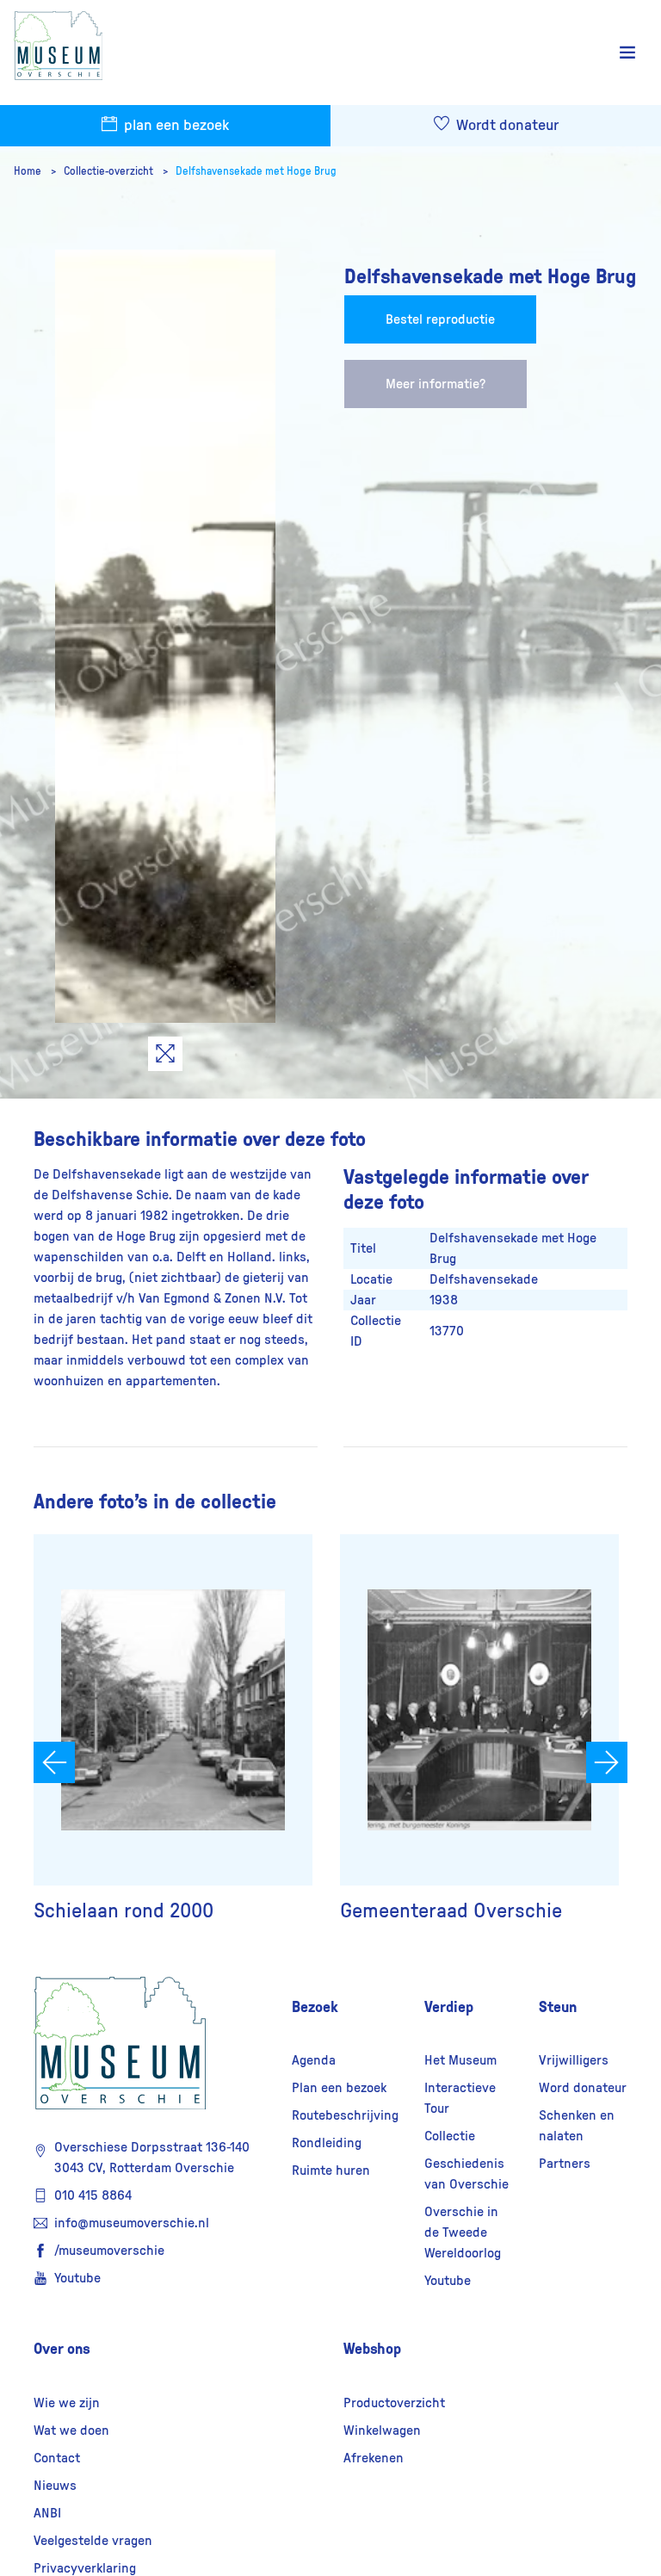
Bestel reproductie (440, 319)
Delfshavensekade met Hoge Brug (256, 171)
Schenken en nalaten (577, 2126)
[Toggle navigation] (627, 53)
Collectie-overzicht (110, 171)
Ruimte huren (331, 2170)
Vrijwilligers (574, 2060)
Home (29, 171)
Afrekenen (374, 2458)
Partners (565, 2164)
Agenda (314, 2060)
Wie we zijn (67, 2403)
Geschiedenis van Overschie (466, 2174)
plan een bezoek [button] (175, 126)
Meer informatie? (436, 384)
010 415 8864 (93, 2195)
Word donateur (583, 2088)
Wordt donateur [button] (506, 126)
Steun (558, 2007)
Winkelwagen (382, 2430)
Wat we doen (71, 2430)
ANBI (47, 2513)
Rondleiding (327, 2143)
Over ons (62, 2349)
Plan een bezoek (339, 2088)
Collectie (450, 2136)
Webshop (372, 2349)
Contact (57, 2458)
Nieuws (55, 2486)
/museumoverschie (109, 2251)
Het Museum (460, 2060)
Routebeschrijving (345, 2115)
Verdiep (449, 2007)
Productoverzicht (394, 2403)
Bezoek (315, 2007)
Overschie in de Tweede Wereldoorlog (463, 2232)
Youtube (77, 2278)
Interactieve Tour (460, 2098)
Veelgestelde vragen (93, 2541)
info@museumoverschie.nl (132, 2223)
